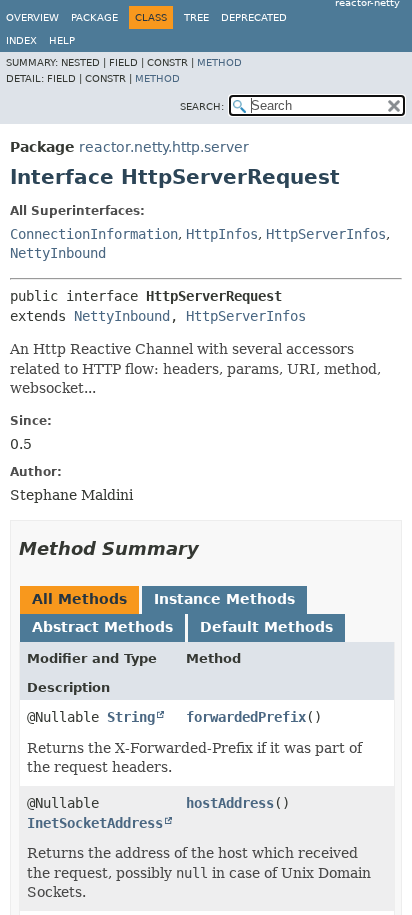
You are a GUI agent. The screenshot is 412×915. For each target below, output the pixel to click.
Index (21, 40)
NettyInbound (58, 253)
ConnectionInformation (94, 234)
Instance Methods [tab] (224, 599)
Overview (32, 17)
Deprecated (254, 17)
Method (219, 62)
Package (94, 17)
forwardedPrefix (246, 717)
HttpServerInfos (326, 234)
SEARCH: (202, 106)
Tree (196, 17)
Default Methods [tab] (266, 627)
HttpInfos (222, 234)
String (131, 717)
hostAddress (230, 803)
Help (62, 40)
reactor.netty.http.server (164, 147)
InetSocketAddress (95, 823)
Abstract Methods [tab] (102, 627)
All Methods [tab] (79, 599)
